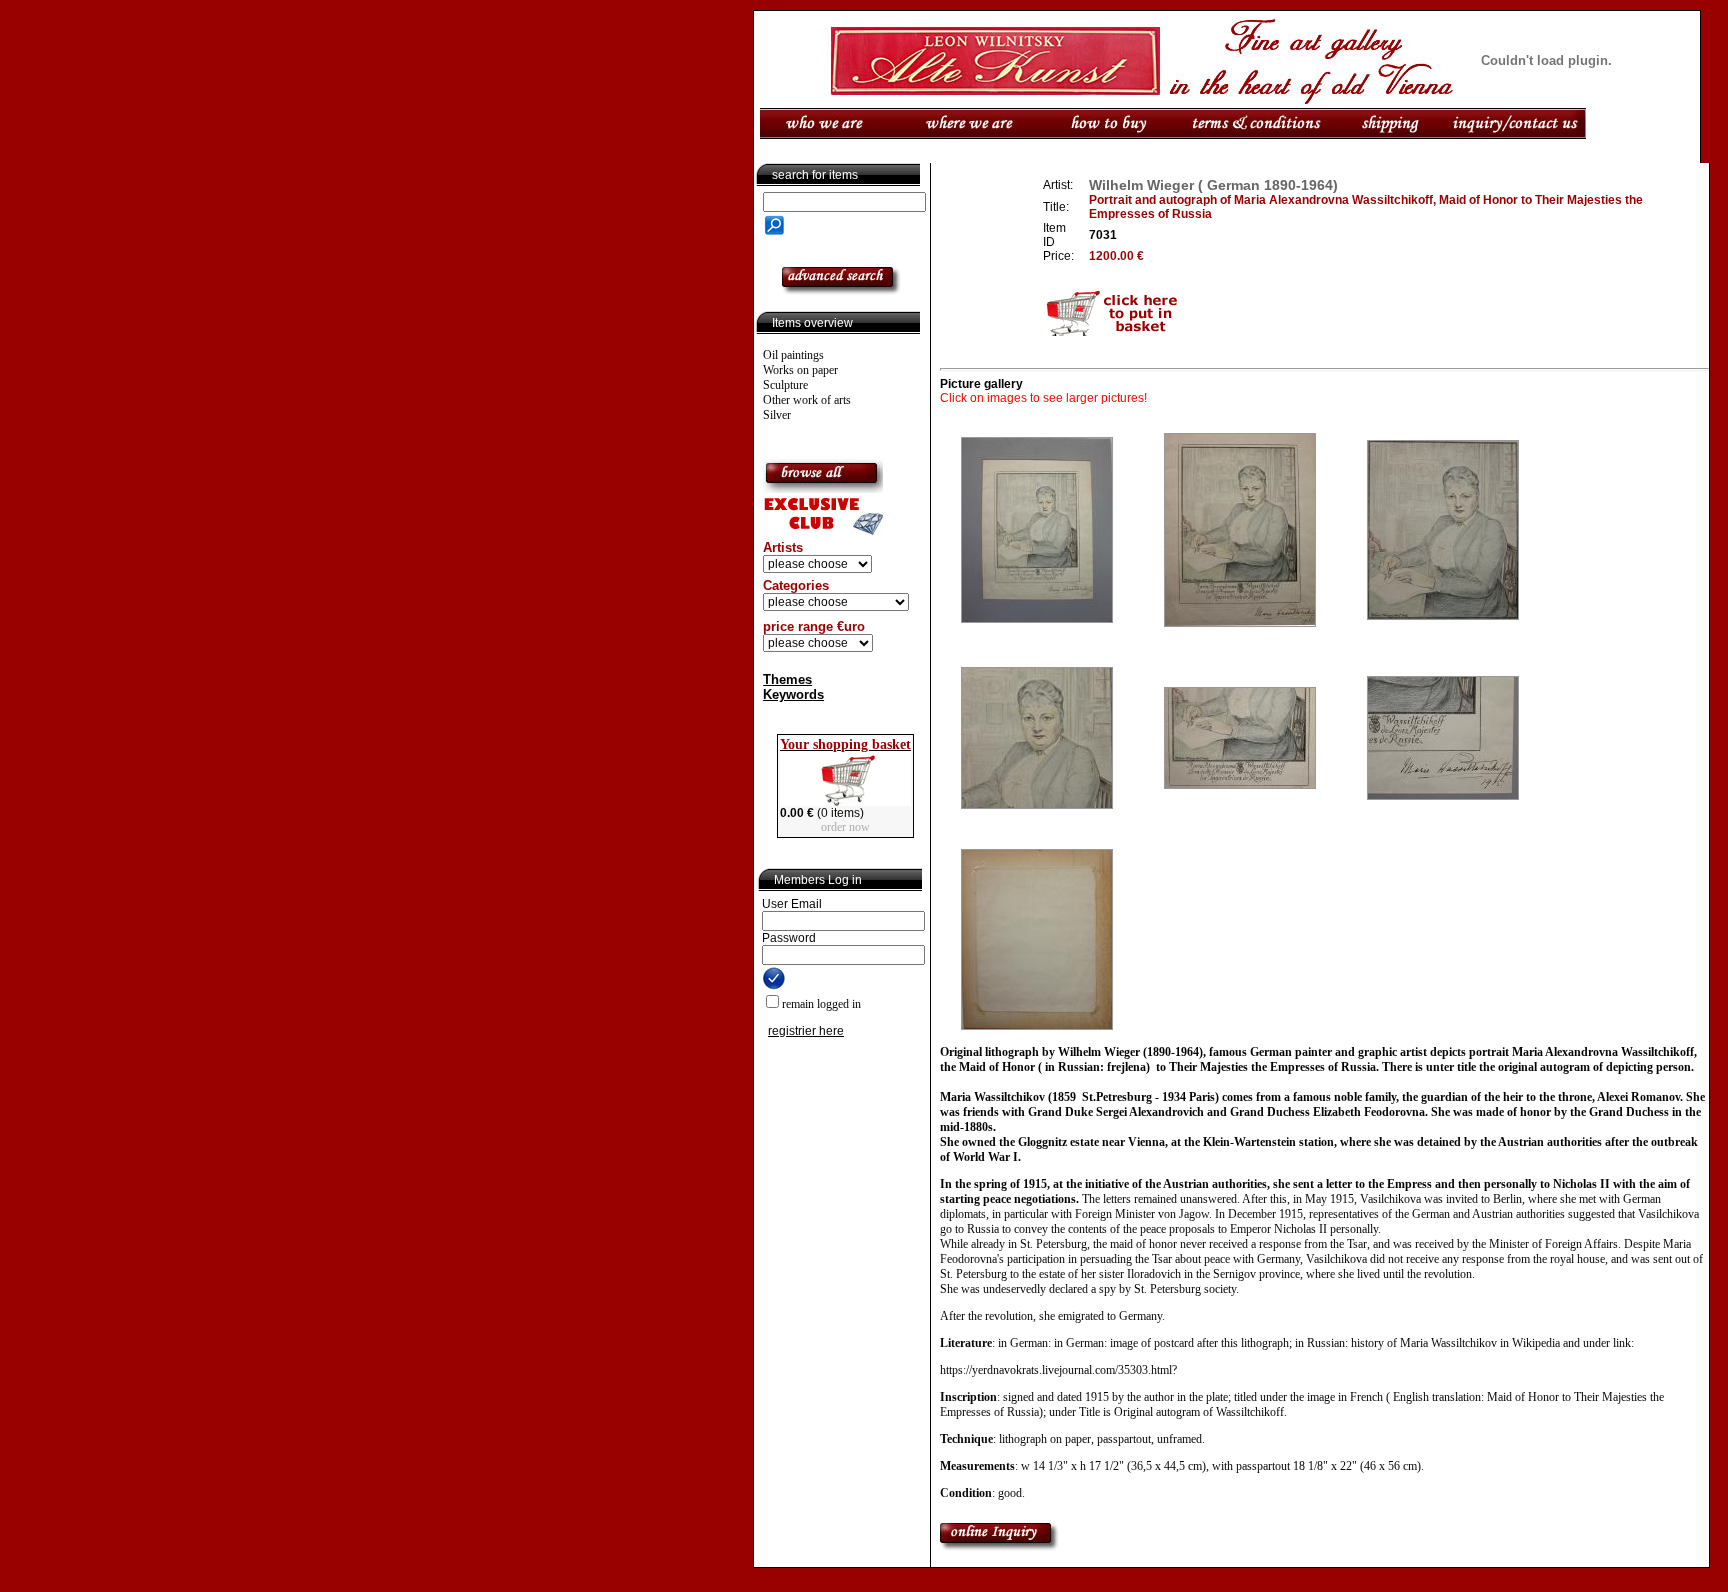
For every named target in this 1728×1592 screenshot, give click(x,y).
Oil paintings (793, 355)
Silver (777, 415)
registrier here (806, 1031)
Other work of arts (807, 400)
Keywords (793, 694)
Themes (787, 679)
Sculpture (785, 385)
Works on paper (800, 370)
